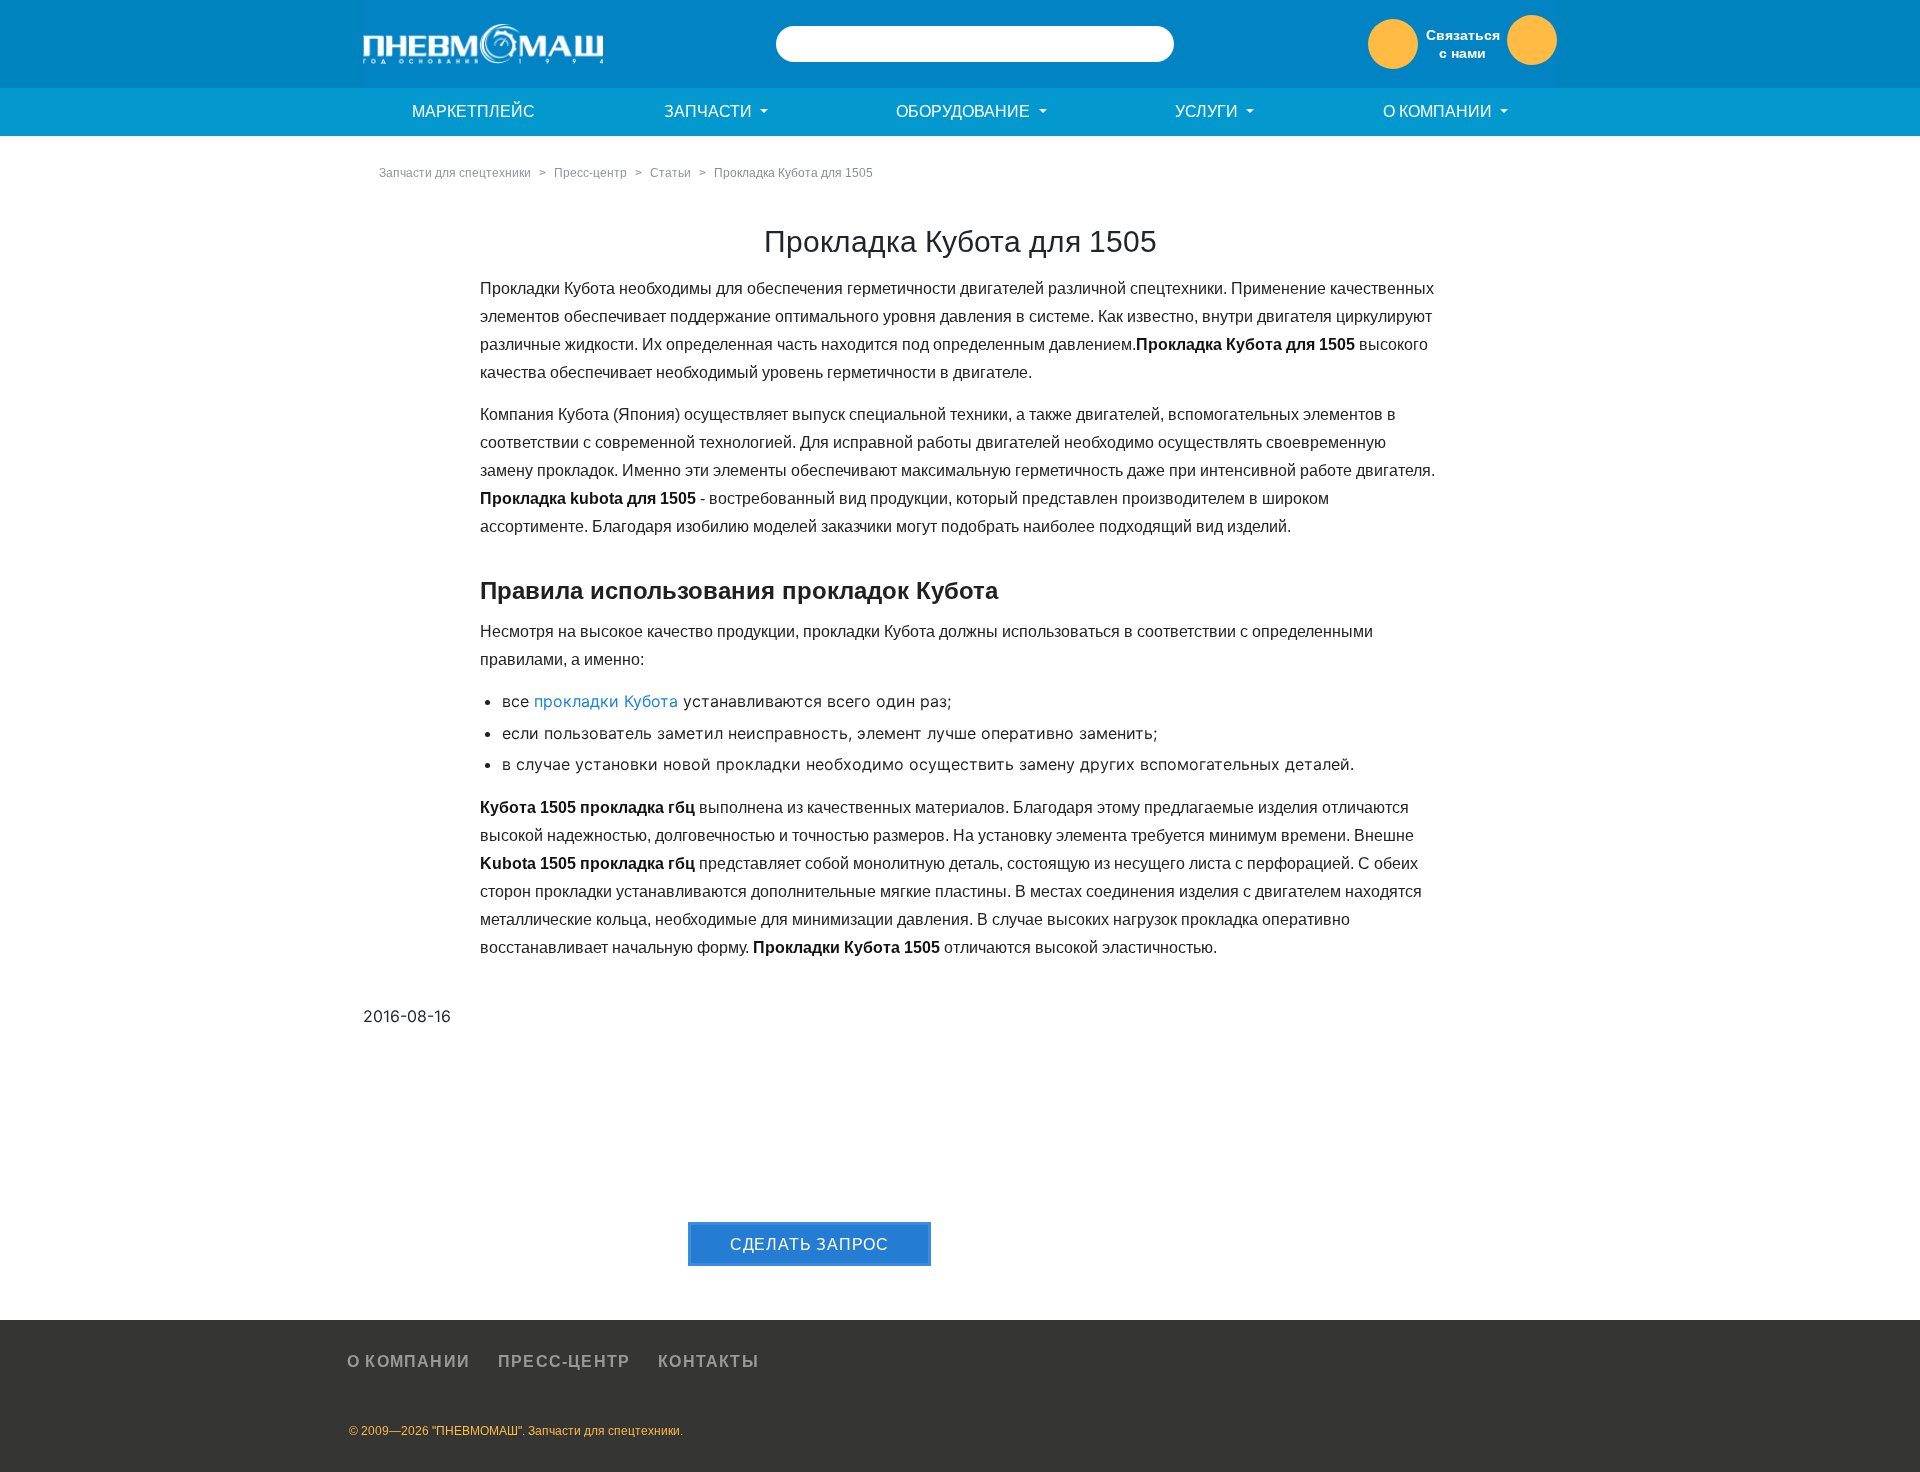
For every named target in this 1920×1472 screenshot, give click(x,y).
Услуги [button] (1208, 111)
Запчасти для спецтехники (455, 173)
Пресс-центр (590, 173)
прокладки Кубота (606, 701)
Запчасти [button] (710, 111)
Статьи (670, 173)
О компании (408, 1361)
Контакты (708, 1361)
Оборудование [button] (965, 111)
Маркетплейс (473, 111)
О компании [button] (1439, 111)
